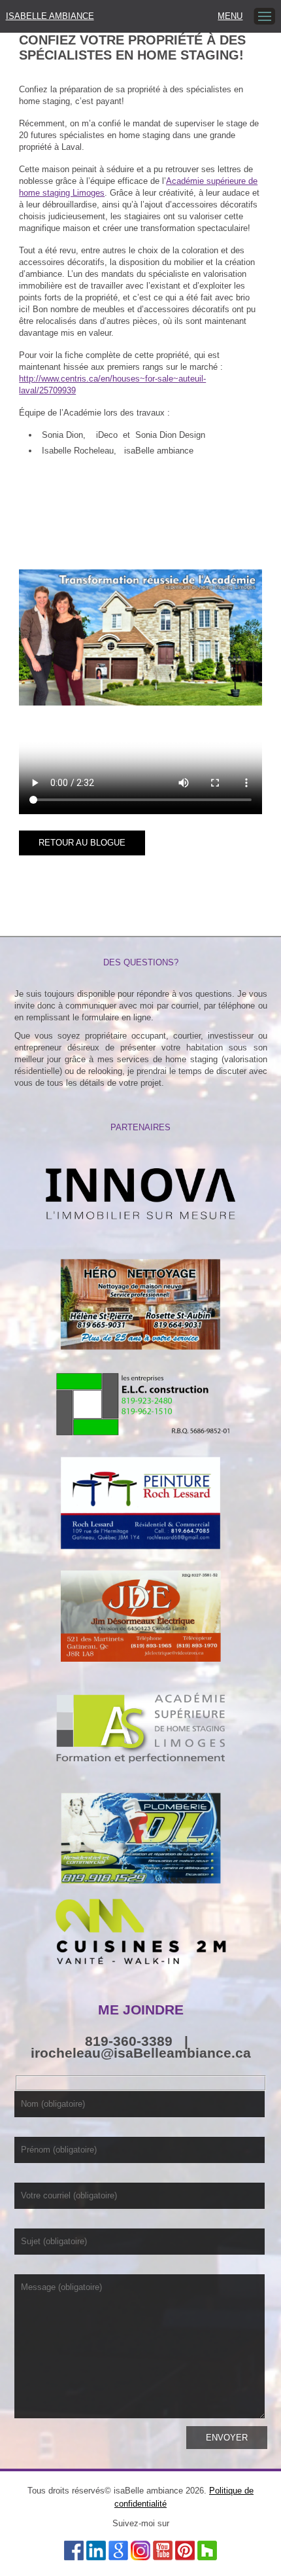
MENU (230, 16)
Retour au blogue (82, 843)
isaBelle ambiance (50, 16)
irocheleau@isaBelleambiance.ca (141, 2053)
